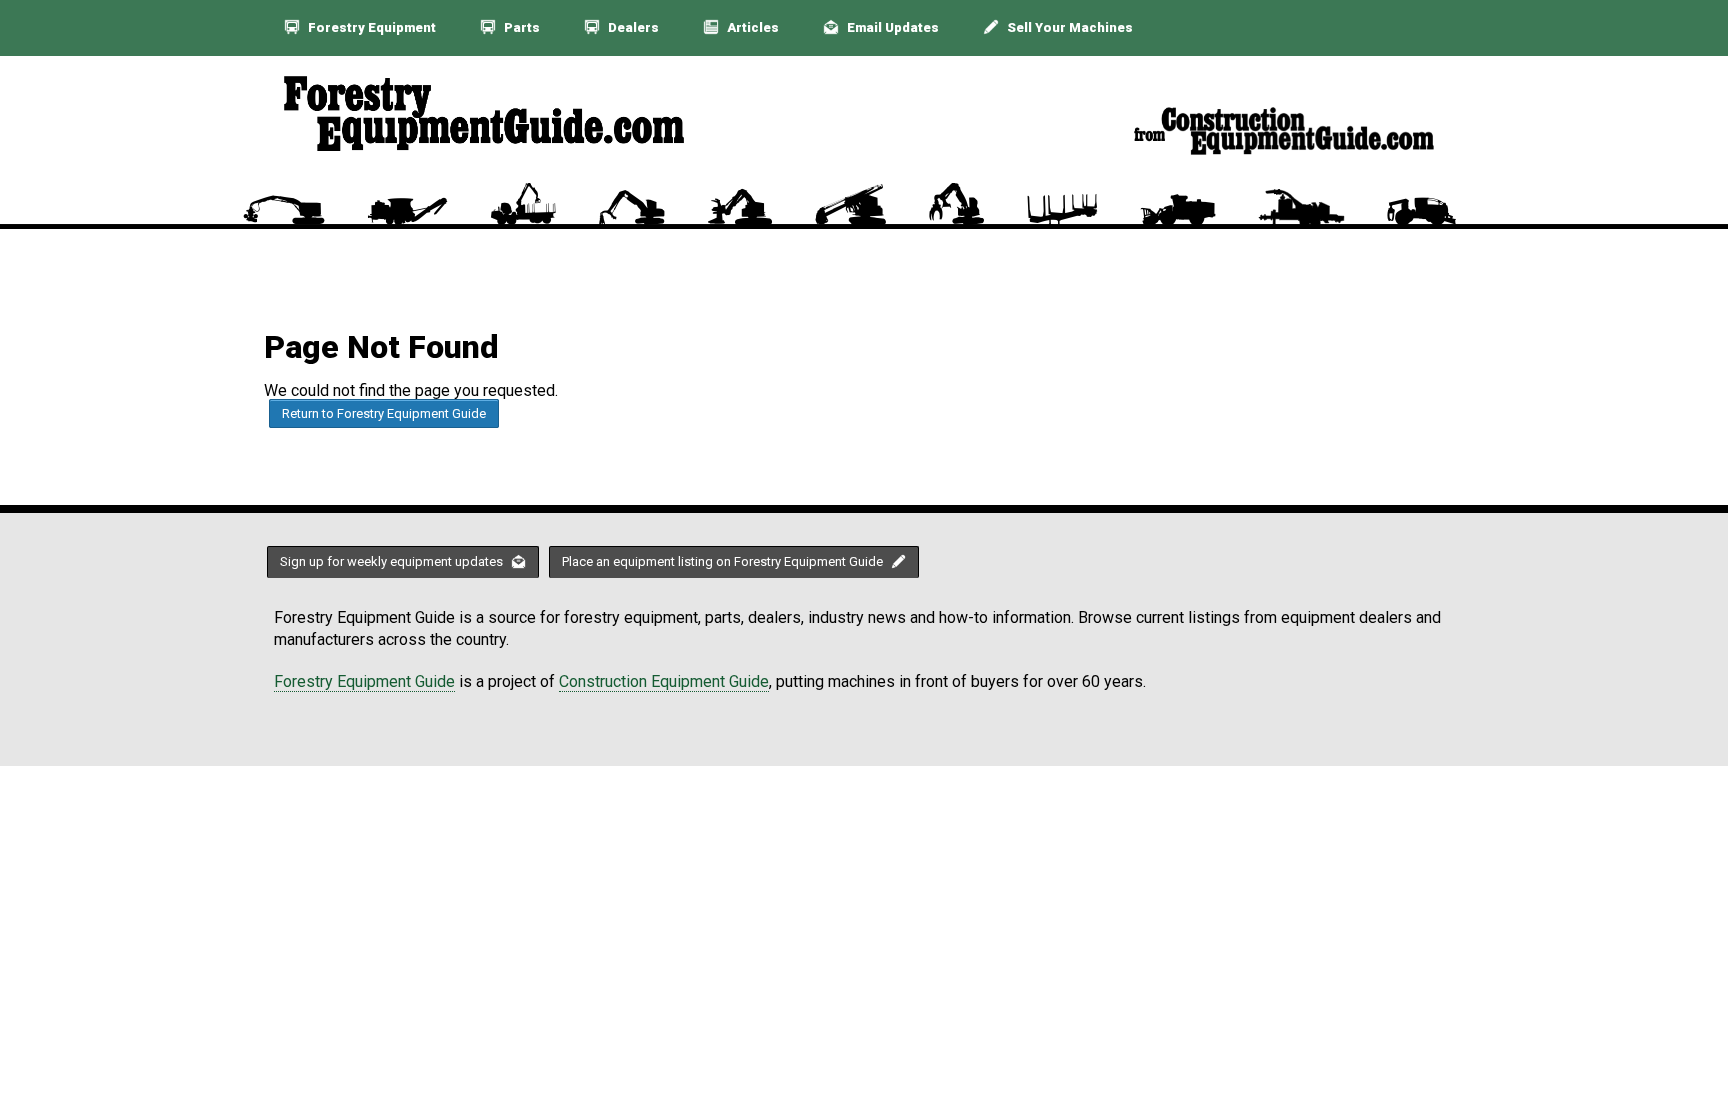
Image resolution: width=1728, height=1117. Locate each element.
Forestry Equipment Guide (364, 681)
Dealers (632, 27)
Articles (751, 27)
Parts (520, 27)
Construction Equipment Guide (664, 681)
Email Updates (891, 27)
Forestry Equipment (370, 27)
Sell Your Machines (1068, 27)
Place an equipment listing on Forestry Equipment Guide (724, 561)
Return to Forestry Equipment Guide (384, 413)
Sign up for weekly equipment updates (393, 561)
